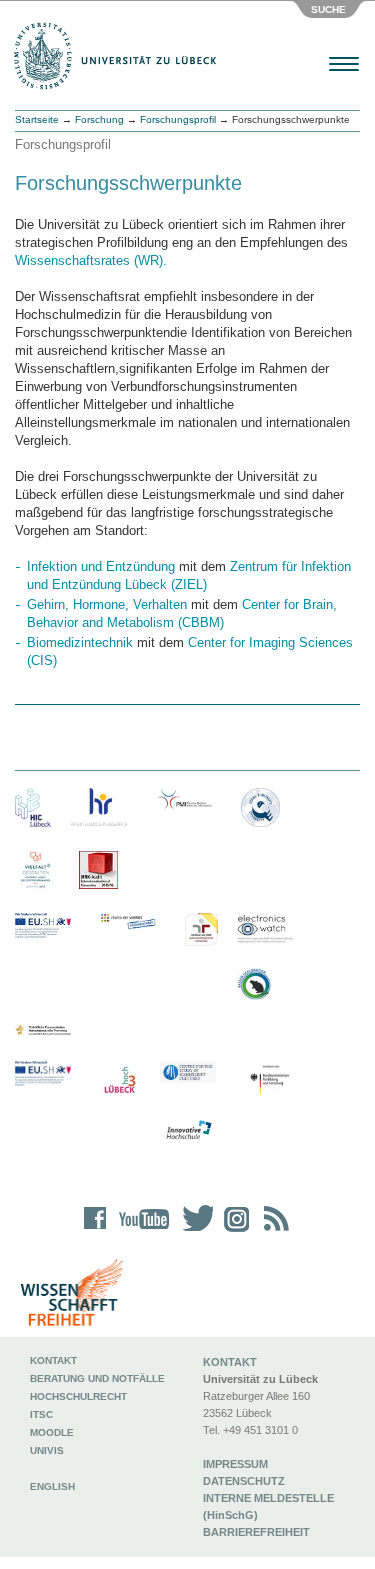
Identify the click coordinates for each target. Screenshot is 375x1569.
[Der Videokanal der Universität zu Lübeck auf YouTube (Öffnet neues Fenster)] (140, 1231)
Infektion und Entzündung (101, 566)
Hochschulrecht (78, 1396)
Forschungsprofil (178, 119)
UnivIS (47, 1450)
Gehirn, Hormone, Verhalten (107, 604)
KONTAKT (230, 1362)
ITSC (41, 1414)
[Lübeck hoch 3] (119, 1080)
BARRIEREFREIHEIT (256, 1532)
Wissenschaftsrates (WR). (91, 260)
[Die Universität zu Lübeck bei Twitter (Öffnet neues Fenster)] (193, 1231)
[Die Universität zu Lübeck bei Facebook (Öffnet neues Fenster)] (95, 1231)
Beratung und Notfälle (97, 1378)
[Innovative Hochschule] (188, 1131)
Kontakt (53, 1360)
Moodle (52, 1432)
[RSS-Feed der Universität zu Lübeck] (273, 1231)
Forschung (99, 119)
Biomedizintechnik (80, 642)
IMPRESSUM (235, 1464)
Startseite (37, 119)
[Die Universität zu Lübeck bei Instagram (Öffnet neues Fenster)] (233, 1231)
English (54, 1486)
